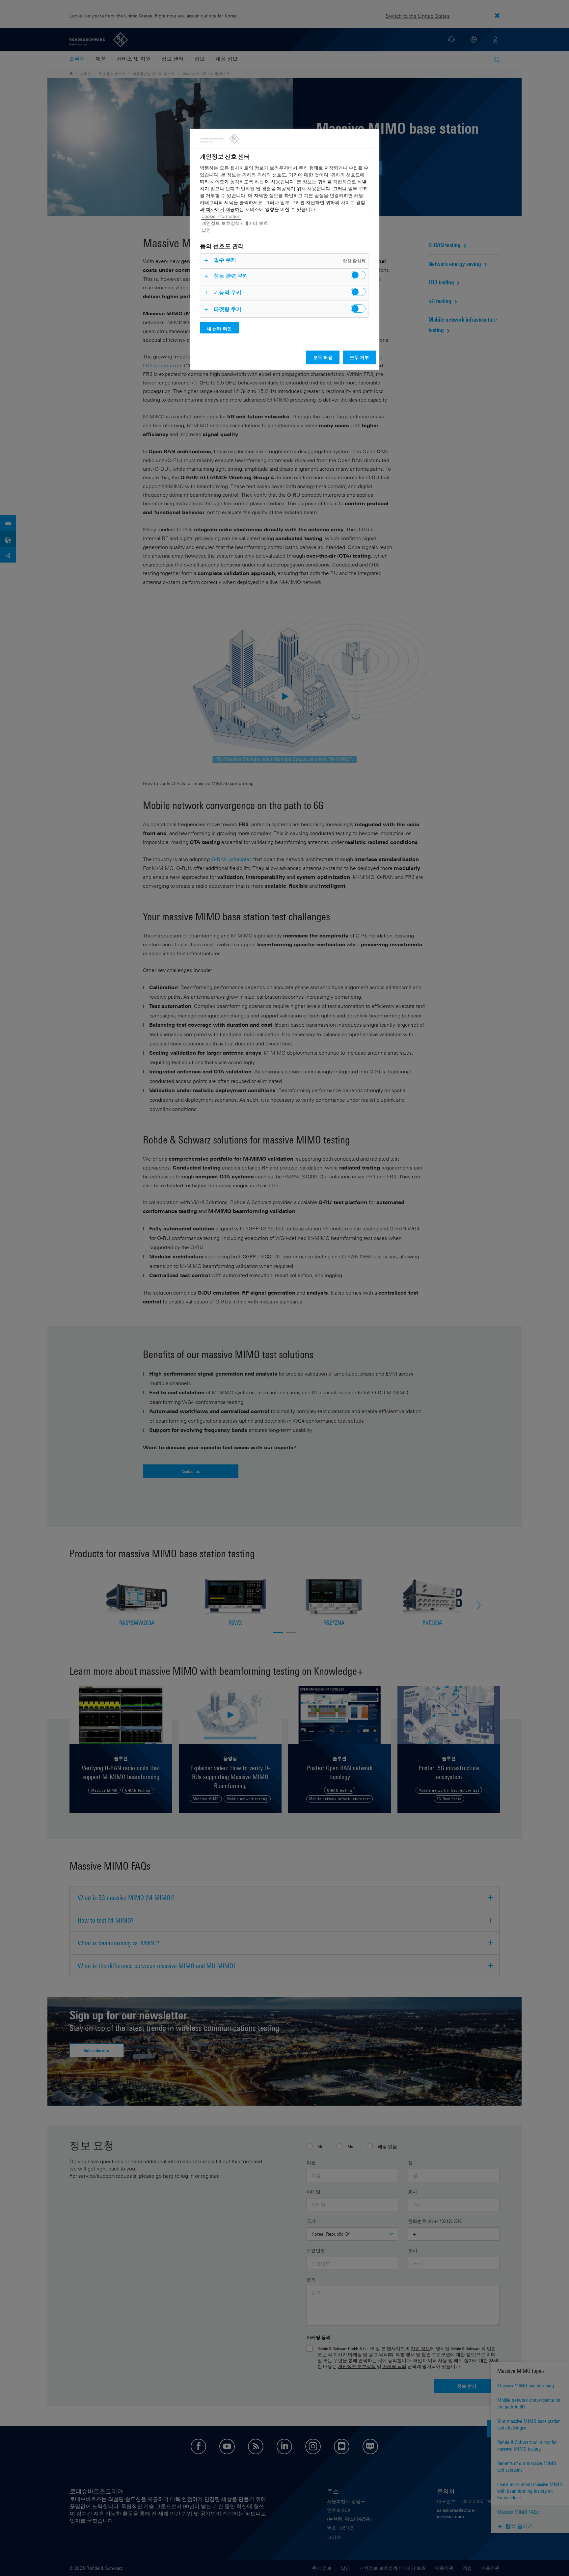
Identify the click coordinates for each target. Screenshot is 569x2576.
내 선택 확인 (219, 329)
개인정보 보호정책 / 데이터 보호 (235, 223)
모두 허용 (323, 357)
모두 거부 (359, 357)
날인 (206, 230)
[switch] (358, 275)
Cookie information (221, 216)
